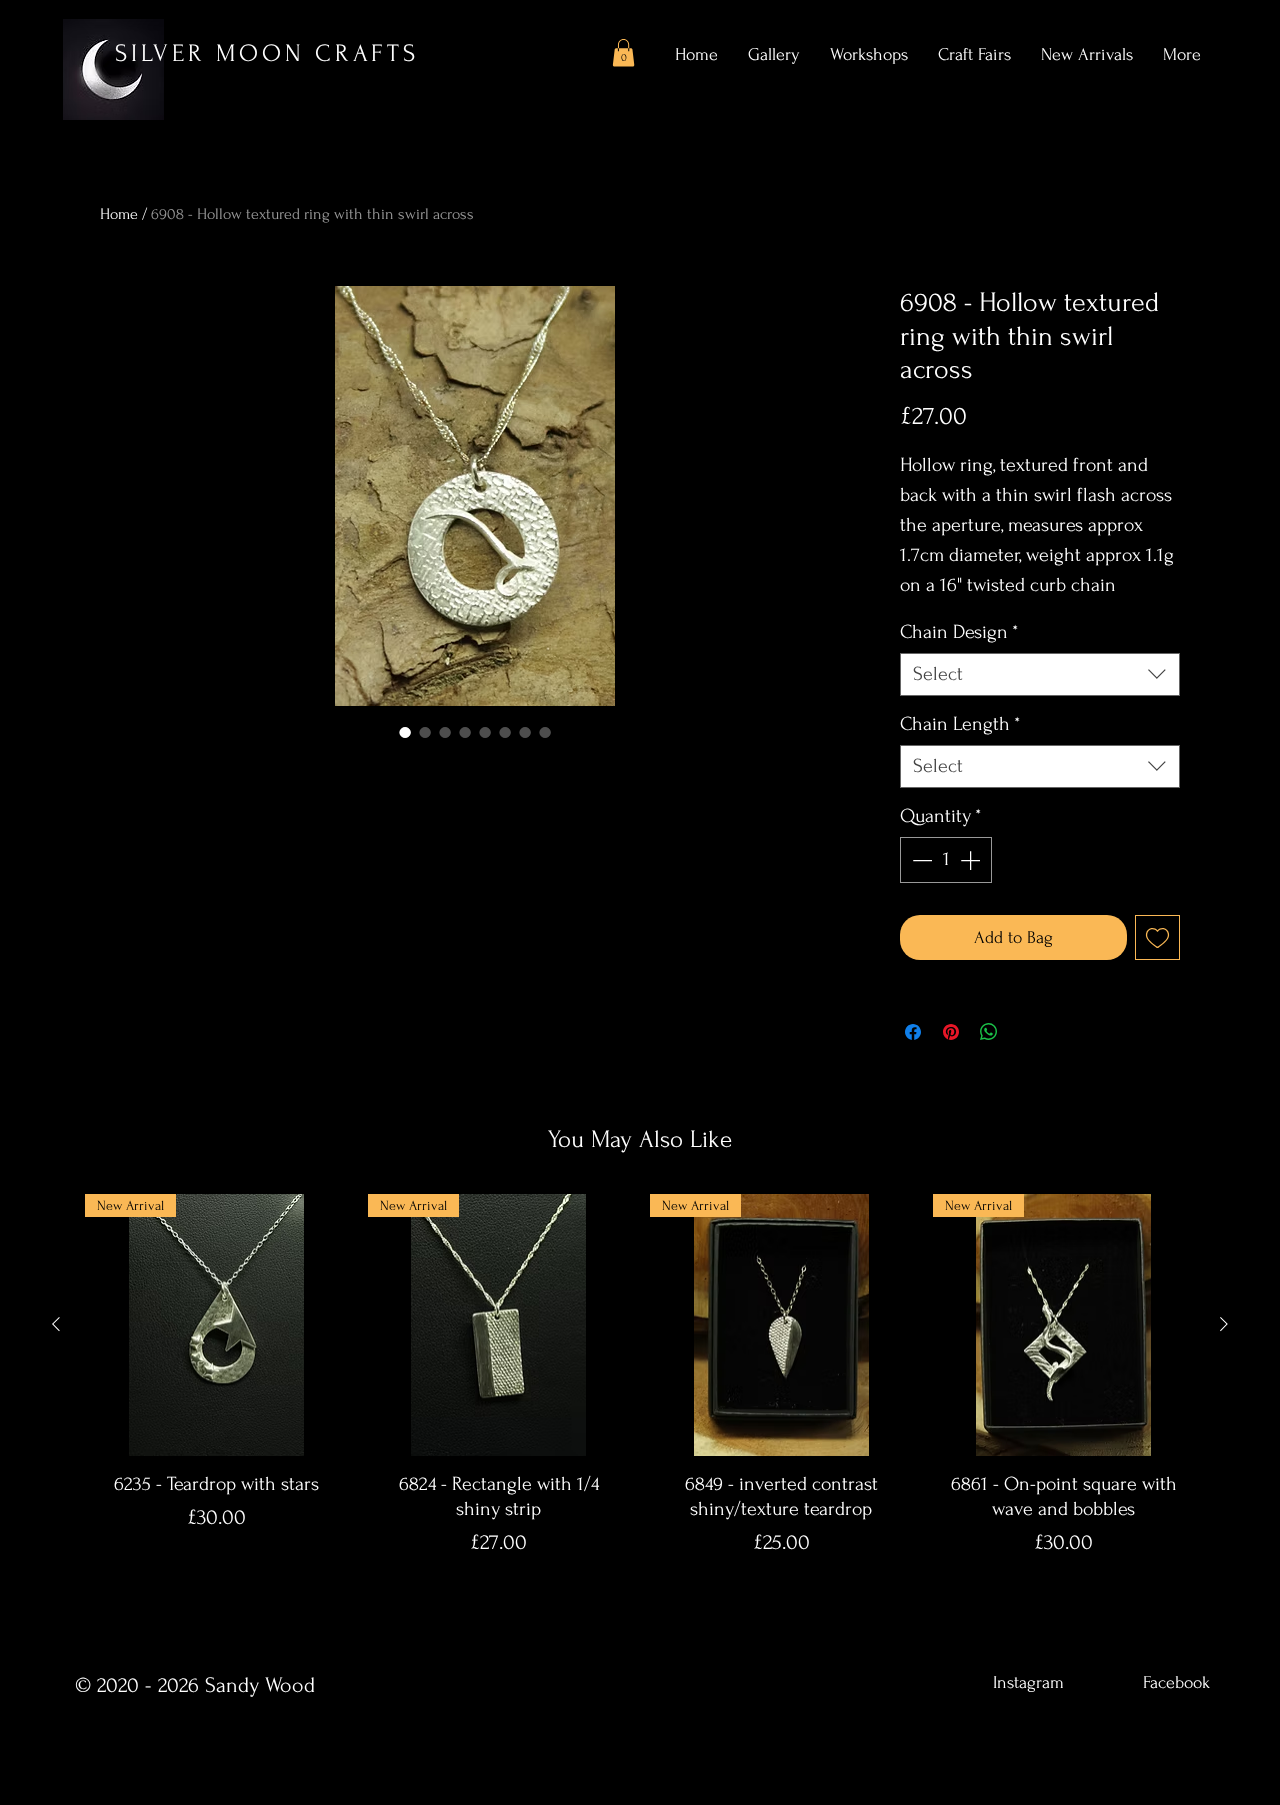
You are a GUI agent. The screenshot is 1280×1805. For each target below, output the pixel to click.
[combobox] (1040, 674)
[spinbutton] (946, 860)
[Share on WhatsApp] (989, 1032)
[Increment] (972, 860)
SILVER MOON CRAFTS (267, 53)
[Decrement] (920, 860)
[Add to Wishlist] (1157, 937)
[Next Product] (1224, 1324)
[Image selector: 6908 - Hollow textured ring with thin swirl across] (405, 732)
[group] (640, 1394)
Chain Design (959, 632)
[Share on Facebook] (913, 1032)
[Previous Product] (56, 1324)
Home (119, 214)
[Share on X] (1027, 1032)
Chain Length (960, 724)
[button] (623, 52)
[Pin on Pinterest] (951, 1032)
